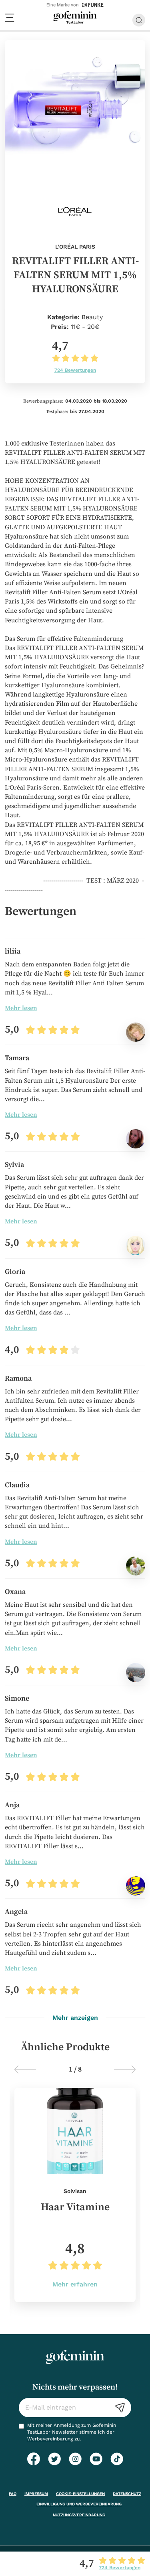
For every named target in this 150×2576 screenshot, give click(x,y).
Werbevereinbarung (50, 2439)
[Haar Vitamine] (75, 2195)
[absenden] (120, 2408)
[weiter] (125, 2070)
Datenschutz (127, 2494)
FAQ (13, 2494)
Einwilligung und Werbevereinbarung (79, 2504)
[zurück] (25, 2070)
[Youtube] (96, 2459)
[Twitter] (54, 2459)
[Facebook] (34, 2459)
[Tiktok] (117, 2459)
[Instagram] (75, 2459)
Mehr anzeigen (75, 2018)
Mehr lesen (21, 1008)
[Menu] (10, 18)
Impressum (36, 2494)
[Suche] (139, 20)
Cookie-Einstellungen (80, 2494)
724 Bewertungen (75, 370)
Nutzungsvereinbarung (79, 2515)
